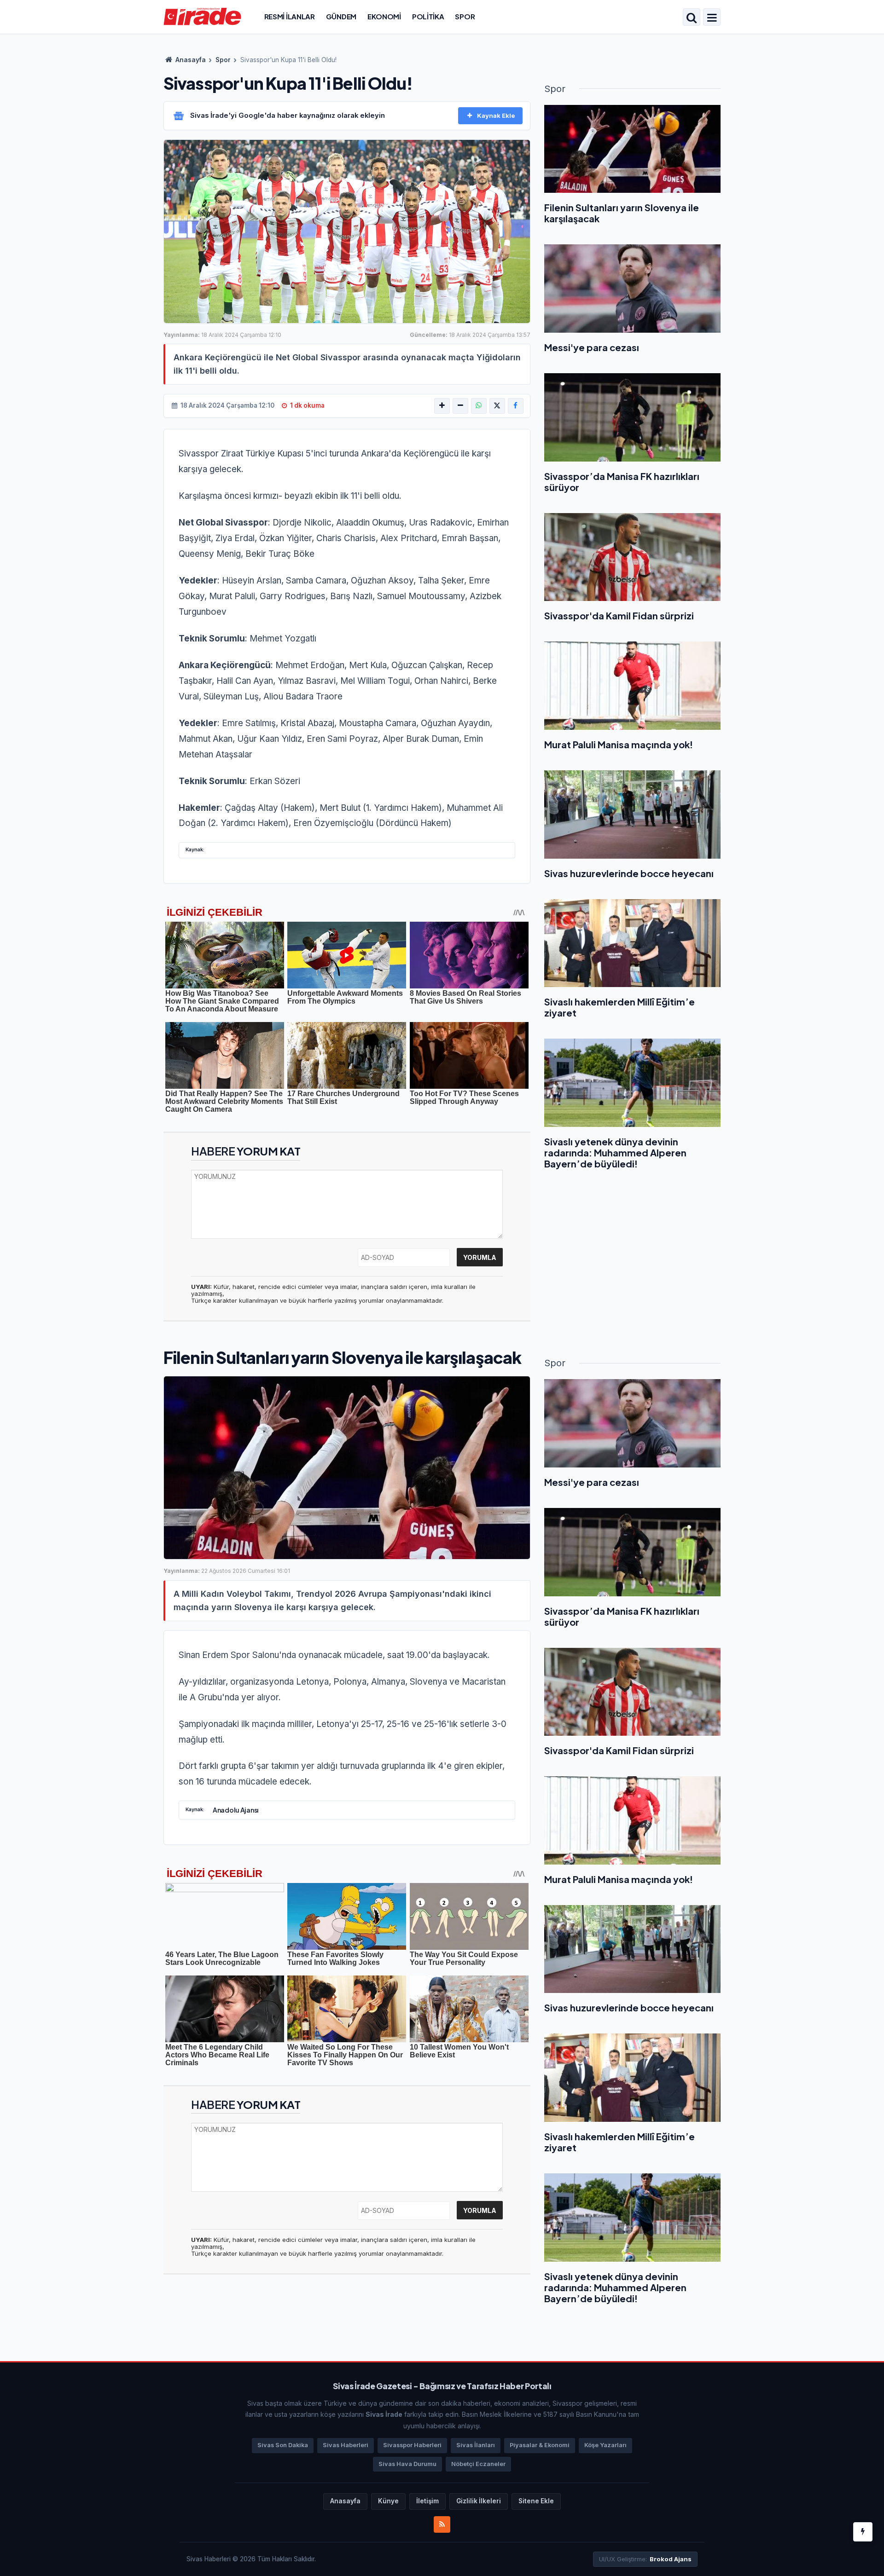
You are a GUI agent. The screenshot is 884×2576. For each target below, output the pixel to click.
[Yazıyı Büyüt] (442, 406)
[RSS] (442, 2524)
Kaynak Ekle (496, 116)
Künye (388, 2501)
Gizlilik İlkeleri (479, 2501)
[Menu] (712, 18)
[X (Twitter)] (497, 406)
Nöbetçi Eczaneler (478, 2464)
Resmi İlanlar (290, 16)
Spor (465, 16)
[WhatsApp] (479, 406)
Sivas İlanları (476, 2445)
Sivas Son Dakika (283, 2445)
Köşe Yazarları (605, 2445)
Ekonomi (384, 16)
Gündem (341, 16)
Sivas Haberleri (346, 2445)
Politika (428, 16)
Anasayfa (190, 60)
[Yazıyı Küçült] (460, 406)
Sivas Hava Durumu (407, 2464)
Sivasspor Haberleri (412, 2445)
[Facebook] (516, 406)
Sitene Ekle (536, 2501)
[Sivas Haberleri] (202, 16)
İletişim (427, 2501)
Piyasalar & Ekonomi (540, 2445)
